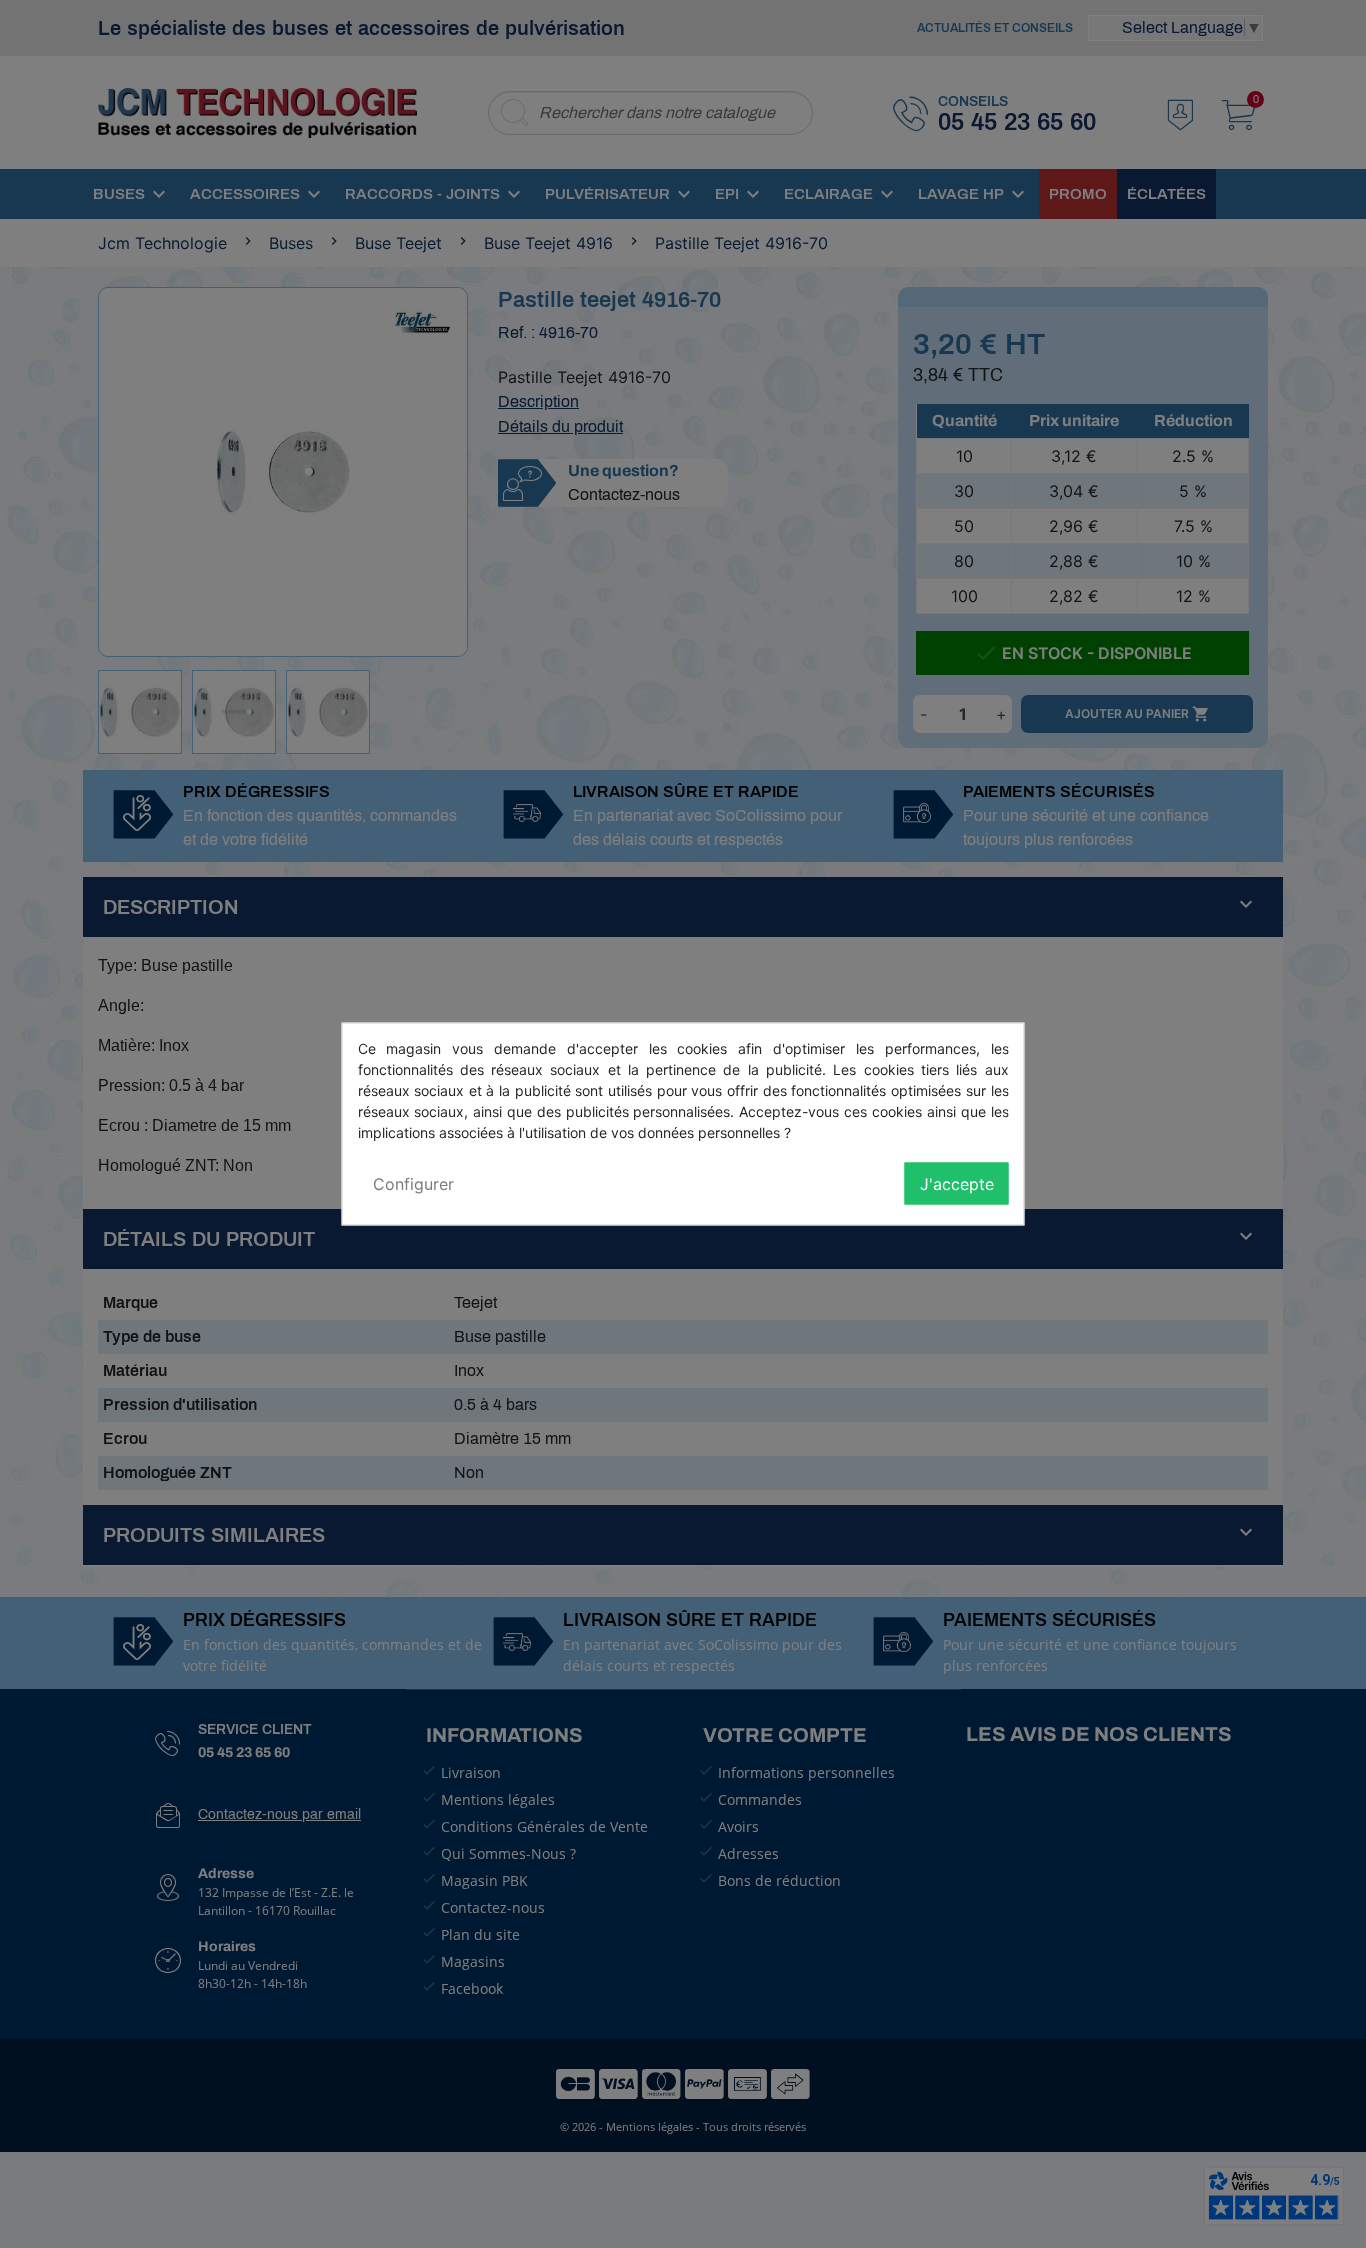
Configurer (413, 1184)
